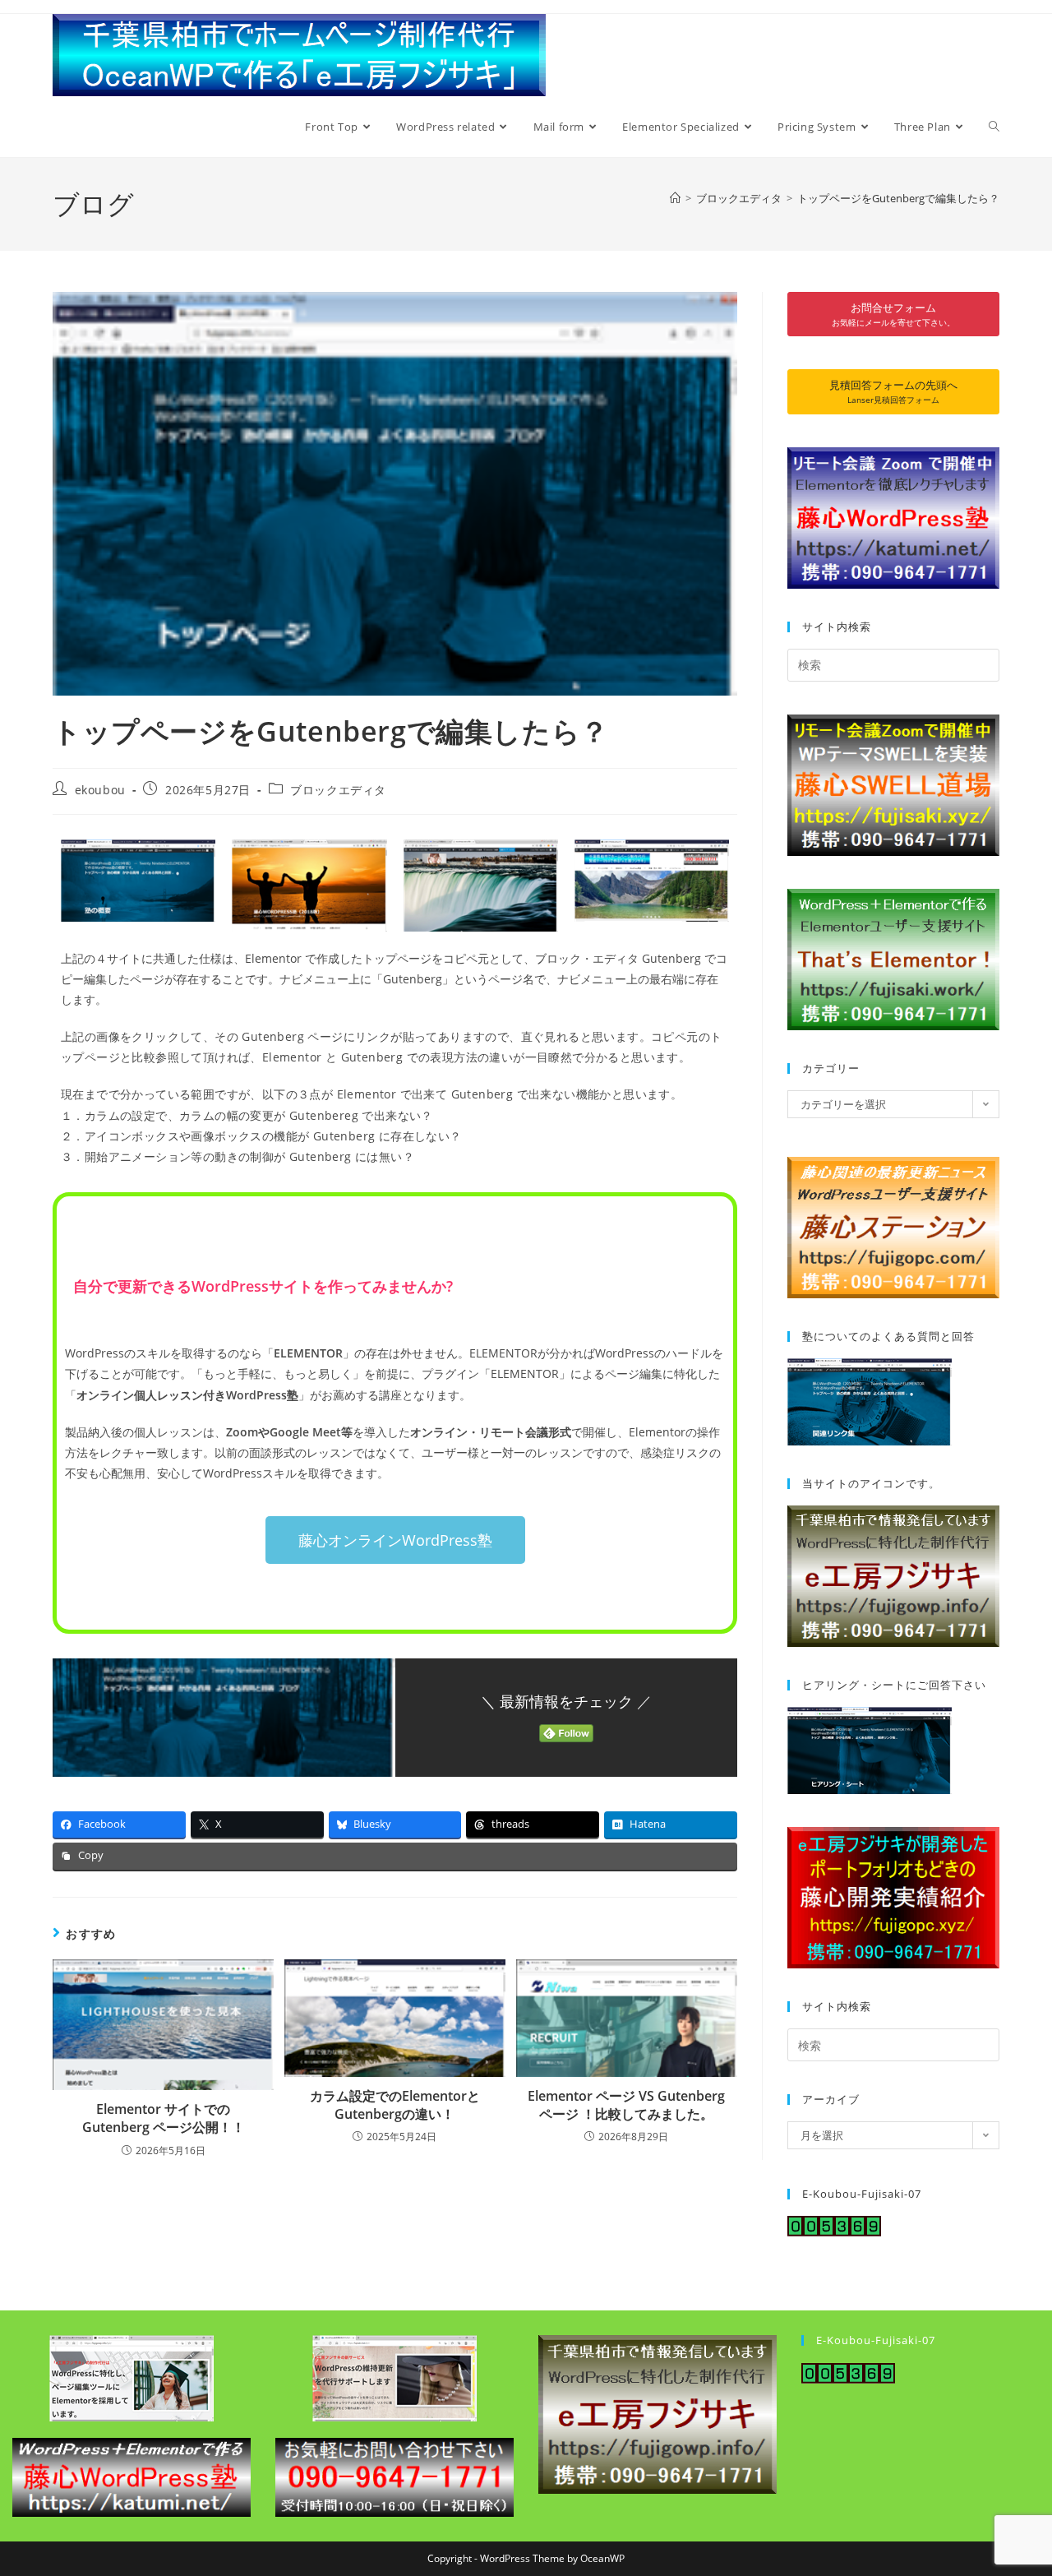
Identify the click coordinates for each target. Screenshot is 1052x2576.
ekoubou (100, 790)
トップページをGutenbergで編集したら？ (898, 198)
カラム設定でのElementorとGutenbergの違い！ (395, 2105)
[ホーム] (675, 198)
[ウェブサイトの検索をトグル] (994, 127)
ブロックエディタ (338, 790)
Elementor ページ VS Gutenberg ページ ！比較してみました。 (626, 2105)
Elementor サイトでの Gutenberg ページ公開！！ (164, 2118)
